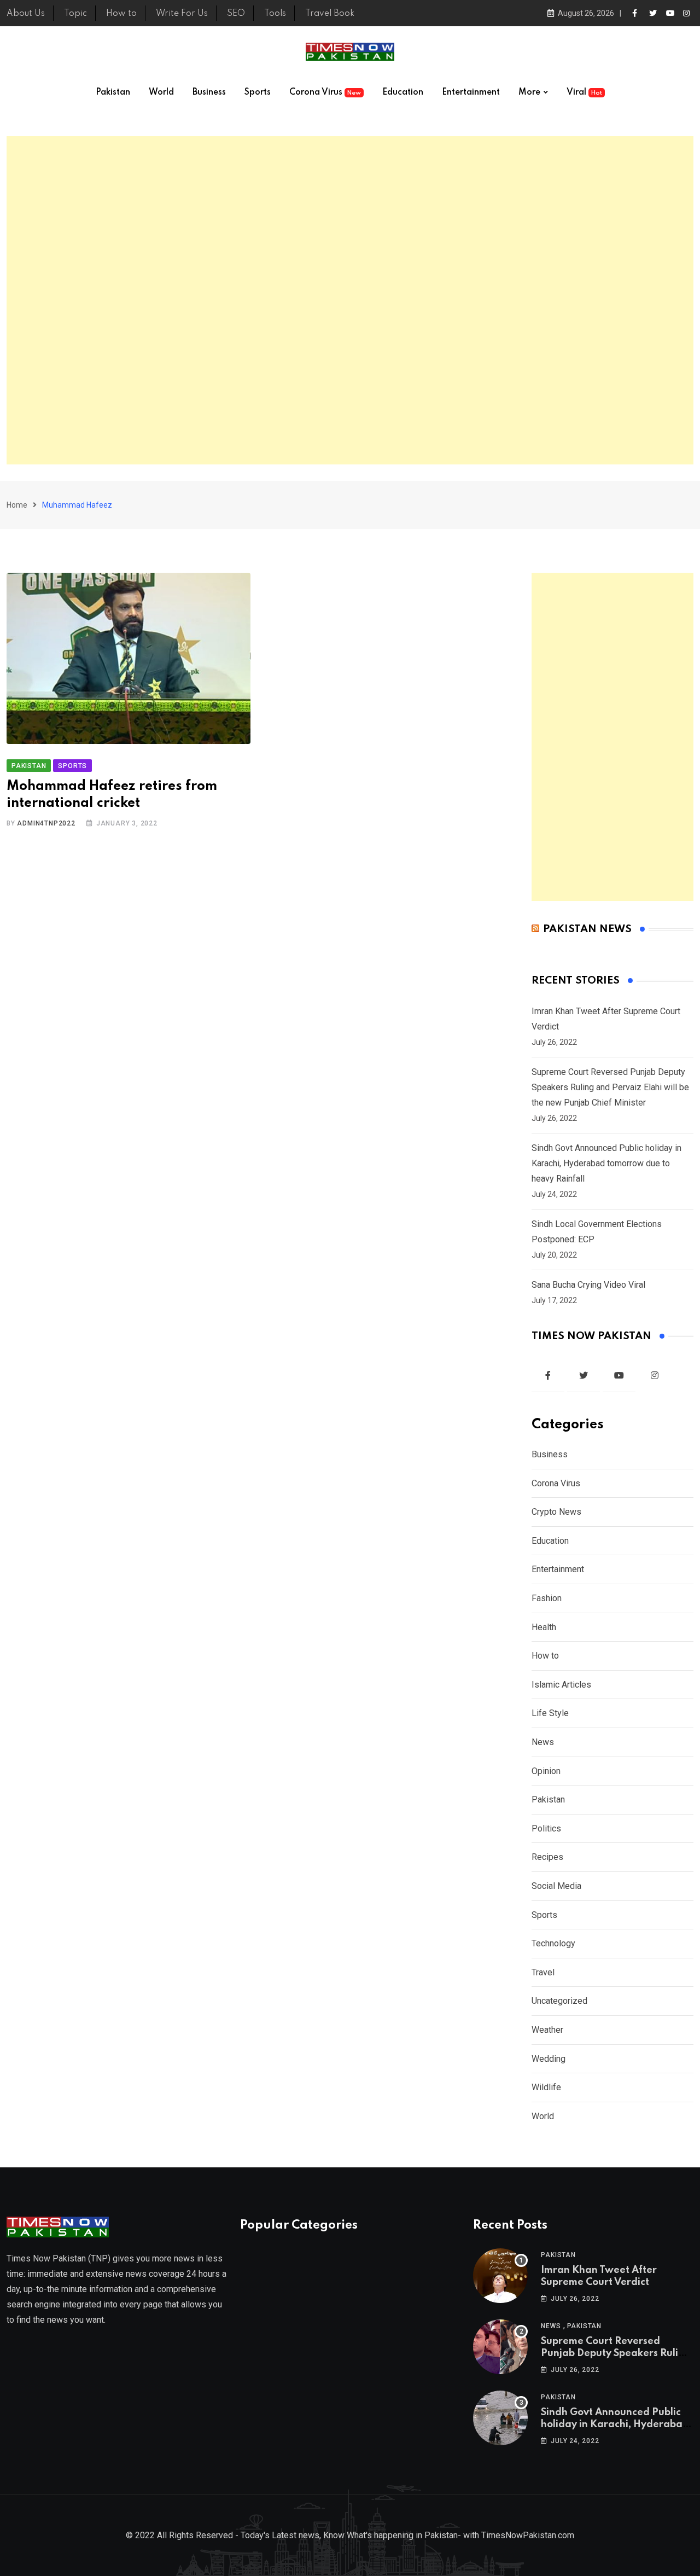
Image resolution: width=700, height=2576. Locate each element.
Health (544, 1627)
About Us (26, 14)
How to (121, 14)
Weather (547, 2030)
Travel (543, 1972)
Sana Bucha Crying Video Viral (588, 1285)
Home (17, 505)
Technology (553, 1943)
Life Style (550, 1713)
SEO (236, 14)
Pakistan (113, 92)
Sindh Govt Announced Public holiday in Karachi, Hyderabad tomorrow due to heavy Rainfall (606, 1163)
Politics (546, 1828)
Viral (584, 92)
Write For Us (182, 14)
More (529, 92)
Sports (258, 92)
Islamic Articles (561, 1685)
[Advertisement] (350, 300)
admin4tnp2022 (46, 823)
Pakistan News (587, 929)
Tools (275, 14)
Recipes (547, 1857)
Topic (75, 14)
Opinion (546, 1771)
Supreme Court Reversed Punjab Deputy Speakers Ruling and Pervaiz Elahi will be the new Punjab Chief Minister (610, 1087)
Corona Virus (325, 92)
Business (209, 92)
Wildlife (546, 2087)
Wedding (549, 2059)
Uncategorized (559, 2001)
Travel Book (330, 14)
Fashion (547, 1598)
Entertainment (471, 92)
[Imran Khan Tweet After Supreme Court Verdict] (500, 2276)
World (161, 92)
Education (403, 92)
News (543, 1742)
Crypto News (556, 1512)
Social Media (556, 1886)
